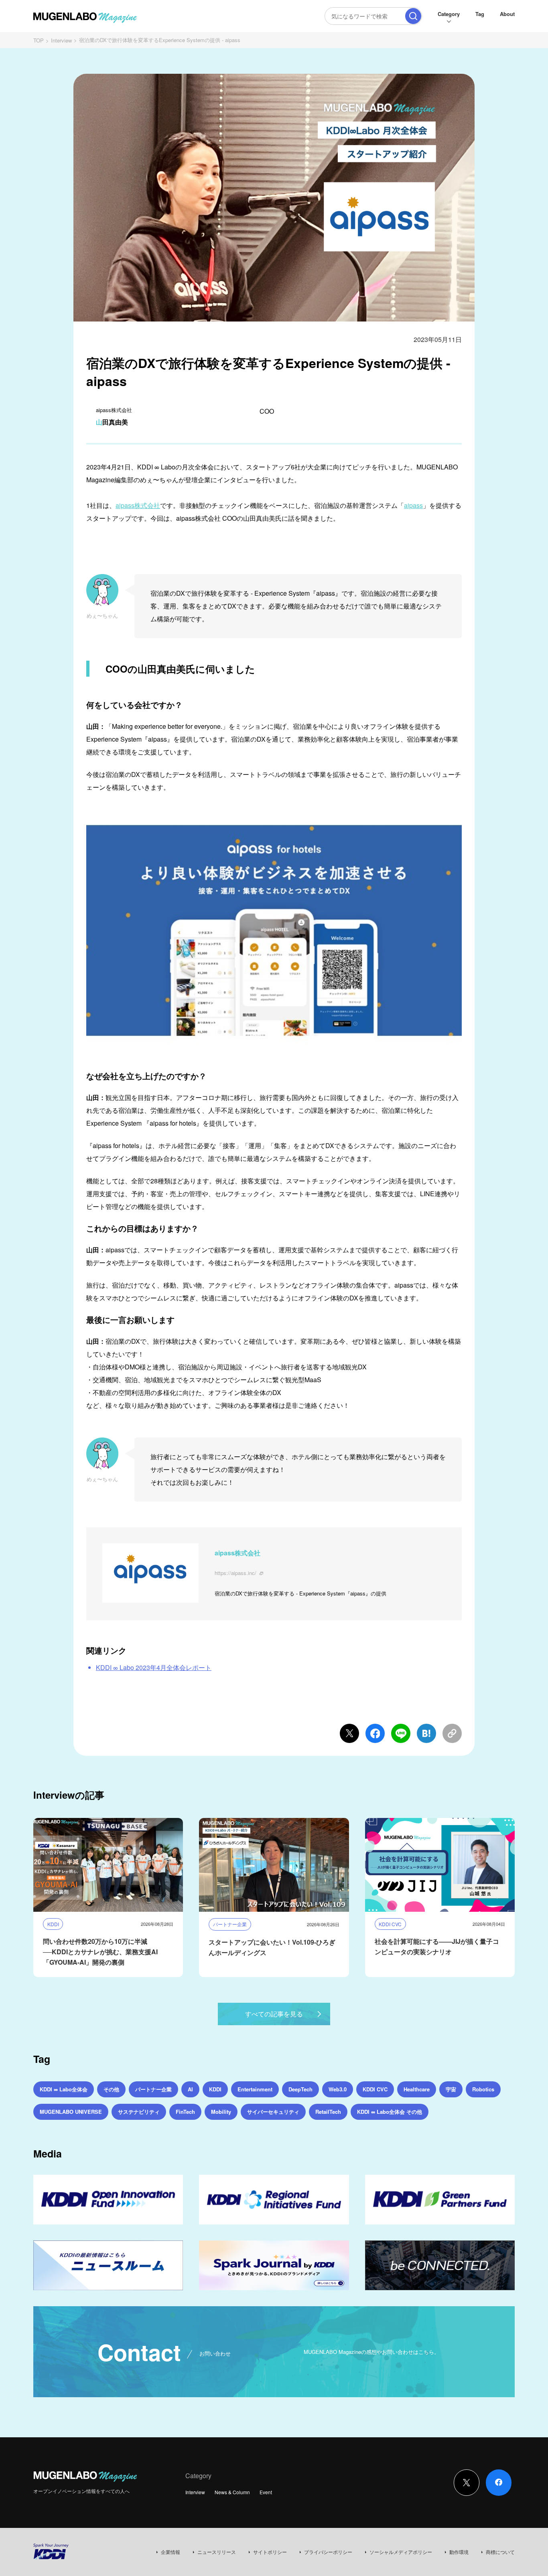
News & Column (232, 2492)
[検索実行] (413, 16)
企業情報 (170, 2552)
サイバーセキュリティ (273, 2112)
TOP (39, 40)
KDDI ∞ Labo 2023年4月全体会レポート (154, 1667)
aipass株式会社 (138, 505)
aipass (413, 505)
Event (266, 2492)
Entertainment (255, 2089)
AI (190, 2089)
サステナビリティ (139, 2112)
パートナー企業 (153, 2089)
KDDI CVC (375, 2089)
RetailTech (328, 2112)
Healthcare (417, 2089)
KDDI (215, 2089)
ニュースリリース (217, 2552)
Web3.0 (338, 2089)
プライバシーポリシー (328, 2552)
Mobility (221, 2112)
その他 (111, 2089)
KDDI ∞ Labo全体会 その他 (390, 2112)
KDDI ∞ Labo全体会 (64, 2089)
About (507, 14)
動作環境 (459, 2552)
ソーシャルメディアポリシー (401, 2552)
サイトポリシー (270, 2552)
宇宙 (451, 2089)
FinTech (185, 2112)
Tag (480, 14)
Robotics (483, 2089)
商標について (500, 2552)
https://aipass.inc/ (235, 1573)
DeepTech (300, 2089)
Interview (61, 40)
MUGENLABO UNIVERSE (71, 2112)
